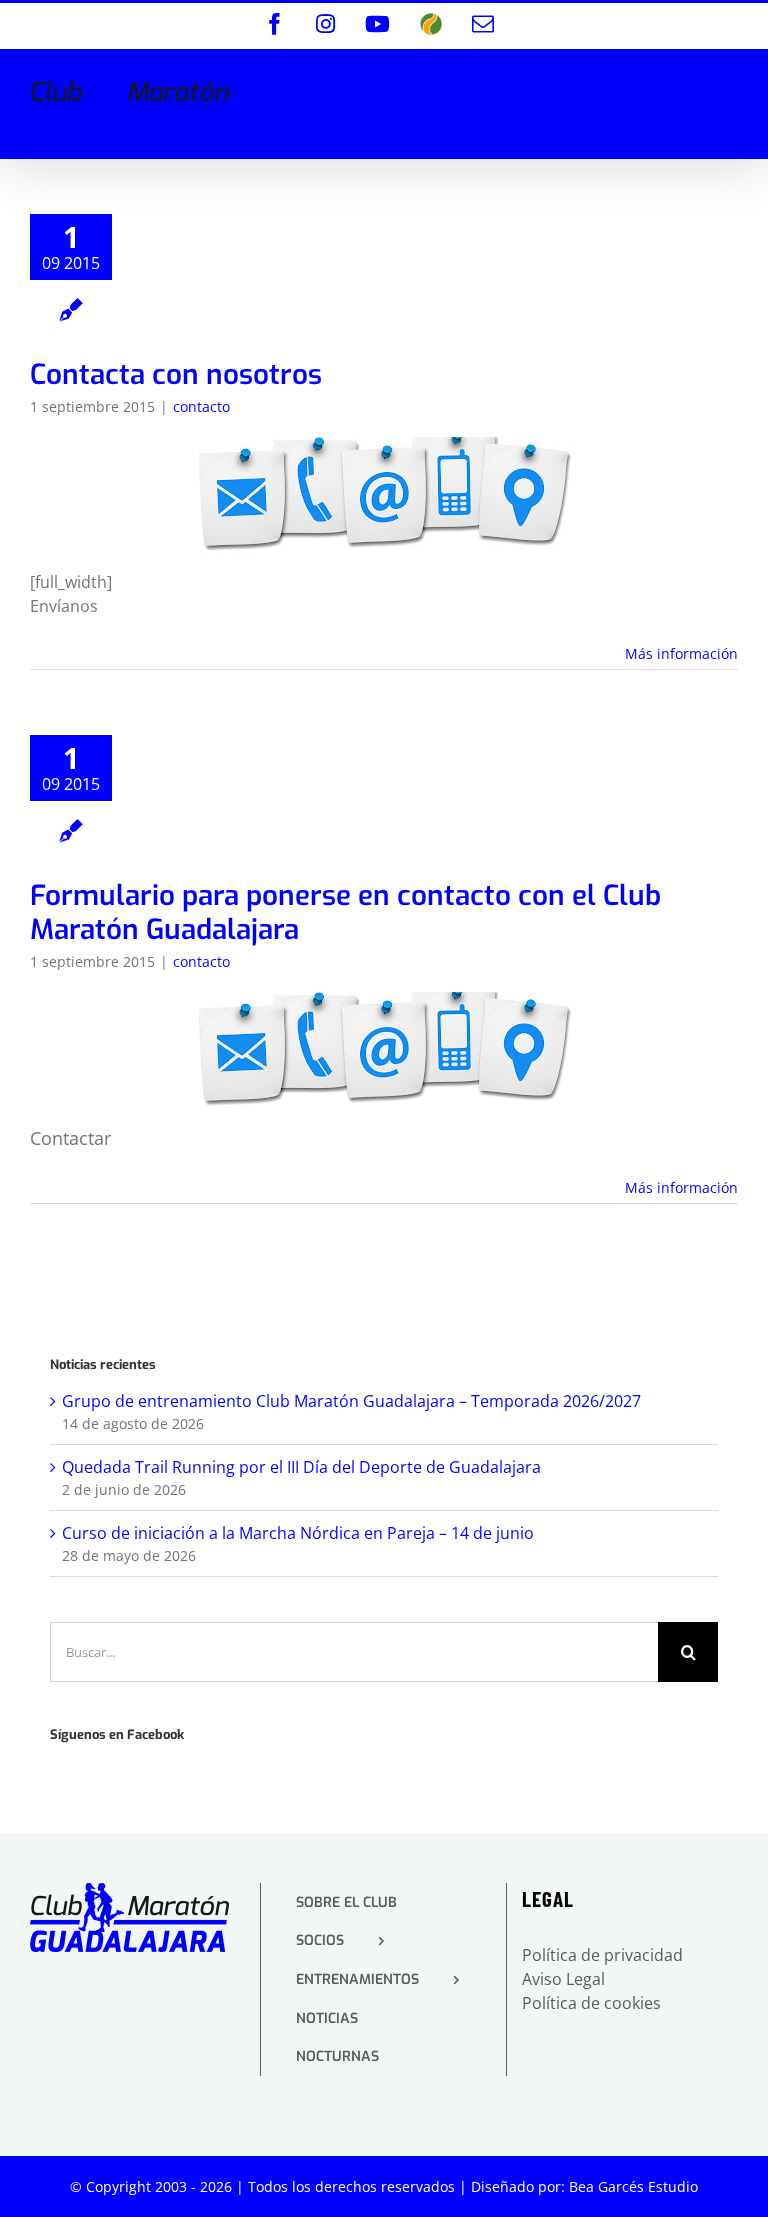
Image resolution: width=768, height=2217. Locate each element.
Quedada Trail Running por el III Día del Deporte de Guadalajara (301, 1467)
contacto (201, 406)
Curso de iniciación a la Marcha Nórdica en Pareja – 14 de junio (298, 1533)
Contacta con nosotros (176, 374)
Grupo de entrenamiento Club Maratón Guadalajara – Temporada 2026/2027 (351, 1401)
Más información (681, 653)
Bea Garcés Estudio (633, 2186)
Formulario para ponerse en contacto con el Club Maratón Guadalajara (345, 912)
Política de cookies (591, 2003)
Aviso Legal (563, 1979)
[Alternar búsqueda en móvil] (687, 81)
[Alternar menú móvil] (727, 81)
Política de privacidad (602, 1955)
